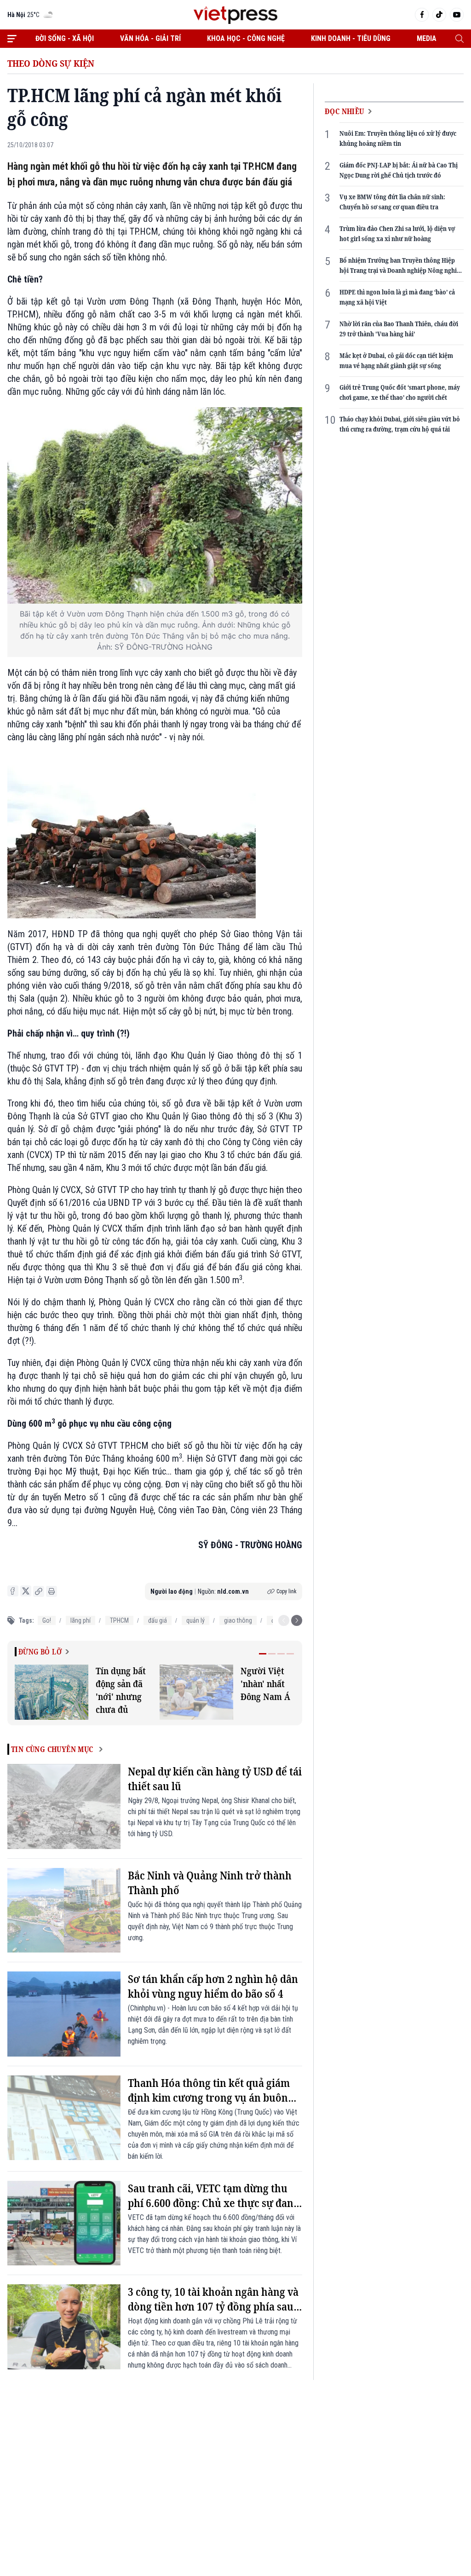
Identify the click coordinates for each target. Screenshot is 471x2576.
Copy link (287, 1591)
